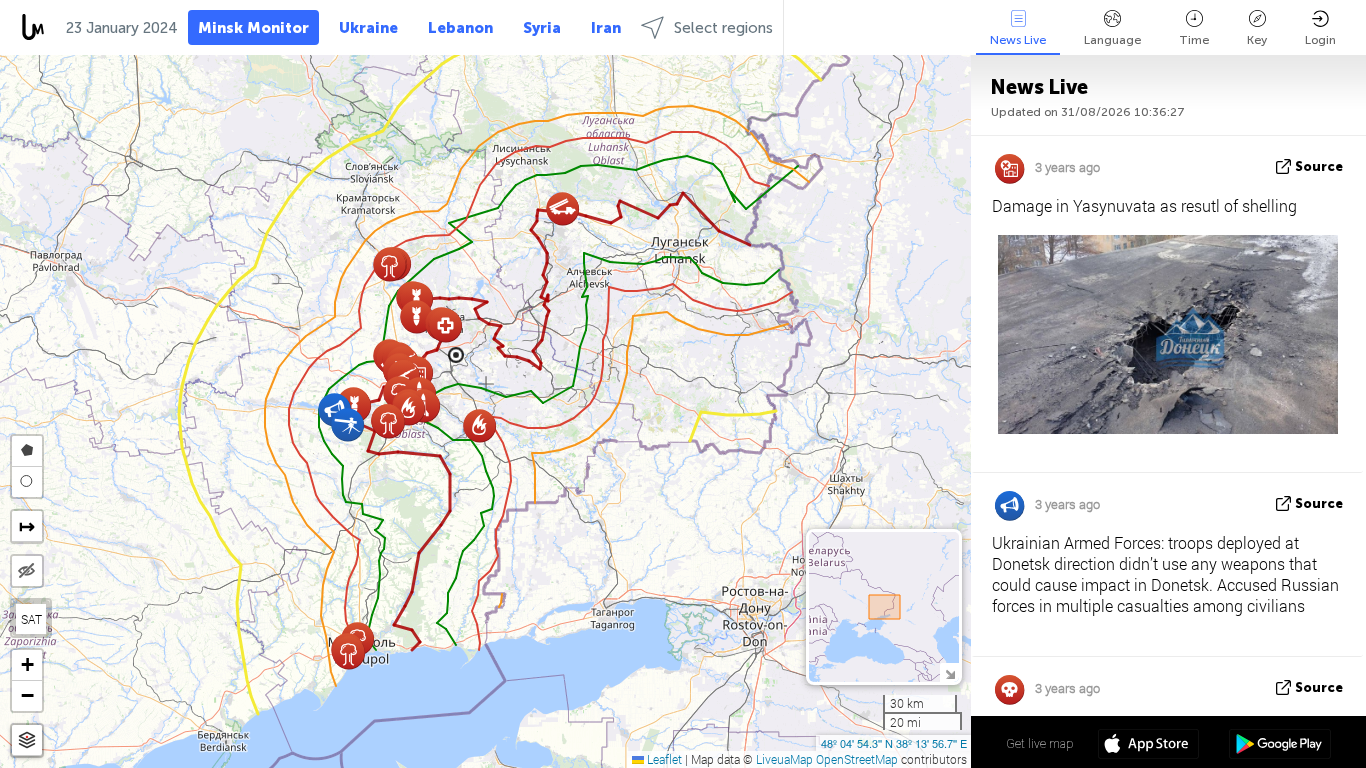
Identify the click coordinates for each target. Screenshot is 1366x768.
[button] (348, 652)
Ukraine (368, 28)
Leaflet (663, 759)
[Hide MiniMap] (949, 672)
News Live (1018, 40)
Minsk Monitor (253, 28)
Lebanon (460, 28)
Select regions (723, 28)
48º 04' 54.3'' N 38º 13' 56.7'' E (894, 743)
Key (1257, 40)
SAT (31, 619)
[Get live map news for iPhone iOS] (1148, 746)
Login (1320, 40)
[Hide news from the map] (27, 571)
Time (1194, 40)
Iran (606, 28)
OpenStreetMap (857, 759)
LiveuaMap (784, 759)
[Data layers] (27, 740)
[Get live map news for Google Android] (1279, 746)
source (1319, 166)
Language (1112, 40)
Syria (542, 28)
